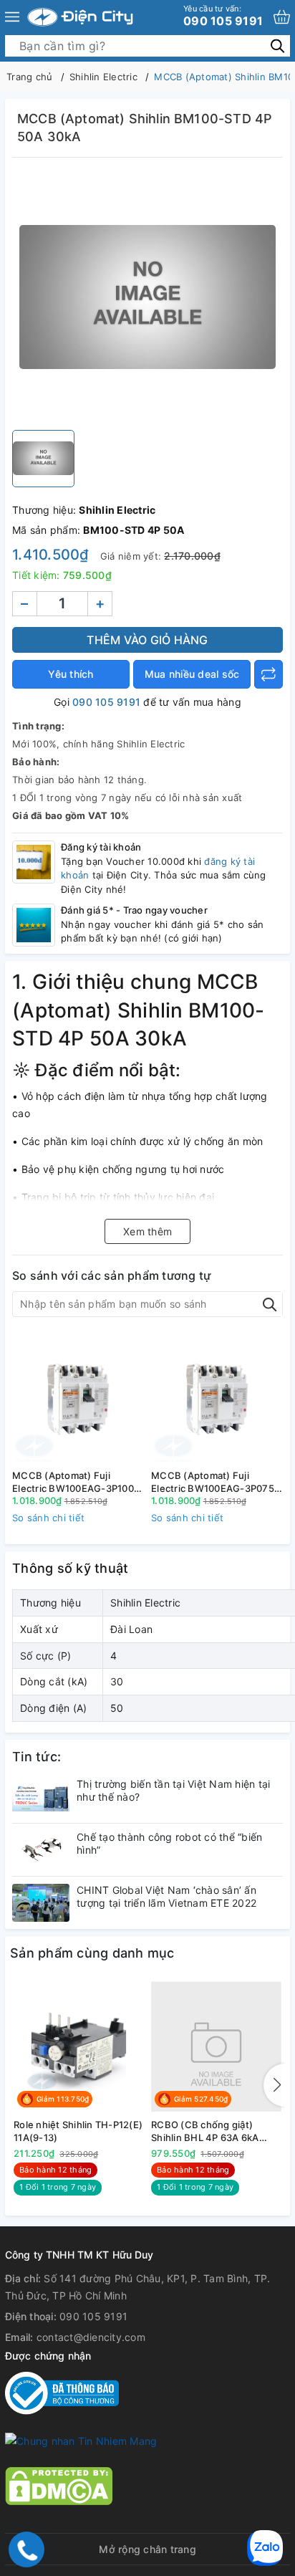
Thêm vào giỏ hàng (147, 640)
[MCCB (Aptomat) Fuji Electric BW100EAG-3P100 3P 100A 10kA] (78, 1398)
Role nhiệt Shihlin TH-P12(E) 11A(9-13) (78, 2131)
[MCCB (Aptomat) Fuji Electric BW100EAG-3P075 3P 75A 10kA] (217, 1398)
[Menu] (12, 17)
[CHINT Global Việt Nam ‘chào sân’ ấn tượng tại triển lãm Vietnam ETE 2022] (41, 1903)
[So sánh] (269, 674)
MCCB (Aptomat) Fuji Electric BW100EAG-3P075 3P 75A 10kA (213, 1482)
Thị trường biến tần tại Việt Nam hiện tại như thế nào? (173, 1790)
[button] (274, 2085)
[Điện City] (80, 17)
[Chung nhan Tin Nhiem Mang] (81, 2440)
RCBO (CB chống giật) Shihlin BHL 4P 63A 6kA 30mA (205, 2131)
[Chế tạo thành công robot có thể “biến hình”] (41, 1850)
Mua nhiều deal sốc (192, 674)
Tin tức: (37, 1757)
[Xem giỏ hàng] (282, 17)
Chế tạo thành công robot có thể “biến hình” (169, 1843)
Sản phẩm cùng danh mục (92, 1953)
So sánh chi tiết (48, 1518)
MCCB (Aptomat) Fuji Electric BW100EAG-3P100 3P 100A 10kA (73, 1482)
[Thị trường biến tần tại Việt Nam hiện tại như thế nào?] (41, 1797)
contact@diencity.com (91, 2337)
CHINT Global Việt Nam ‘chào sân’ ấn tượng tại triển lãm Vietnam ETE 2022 (166, 1896)
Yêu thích (71, 674)
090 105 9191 (223, 16)
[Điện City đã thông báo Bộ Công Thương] (62, 2392)
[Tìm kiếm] (277, 46)
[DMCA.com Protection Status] (59, 2485)
